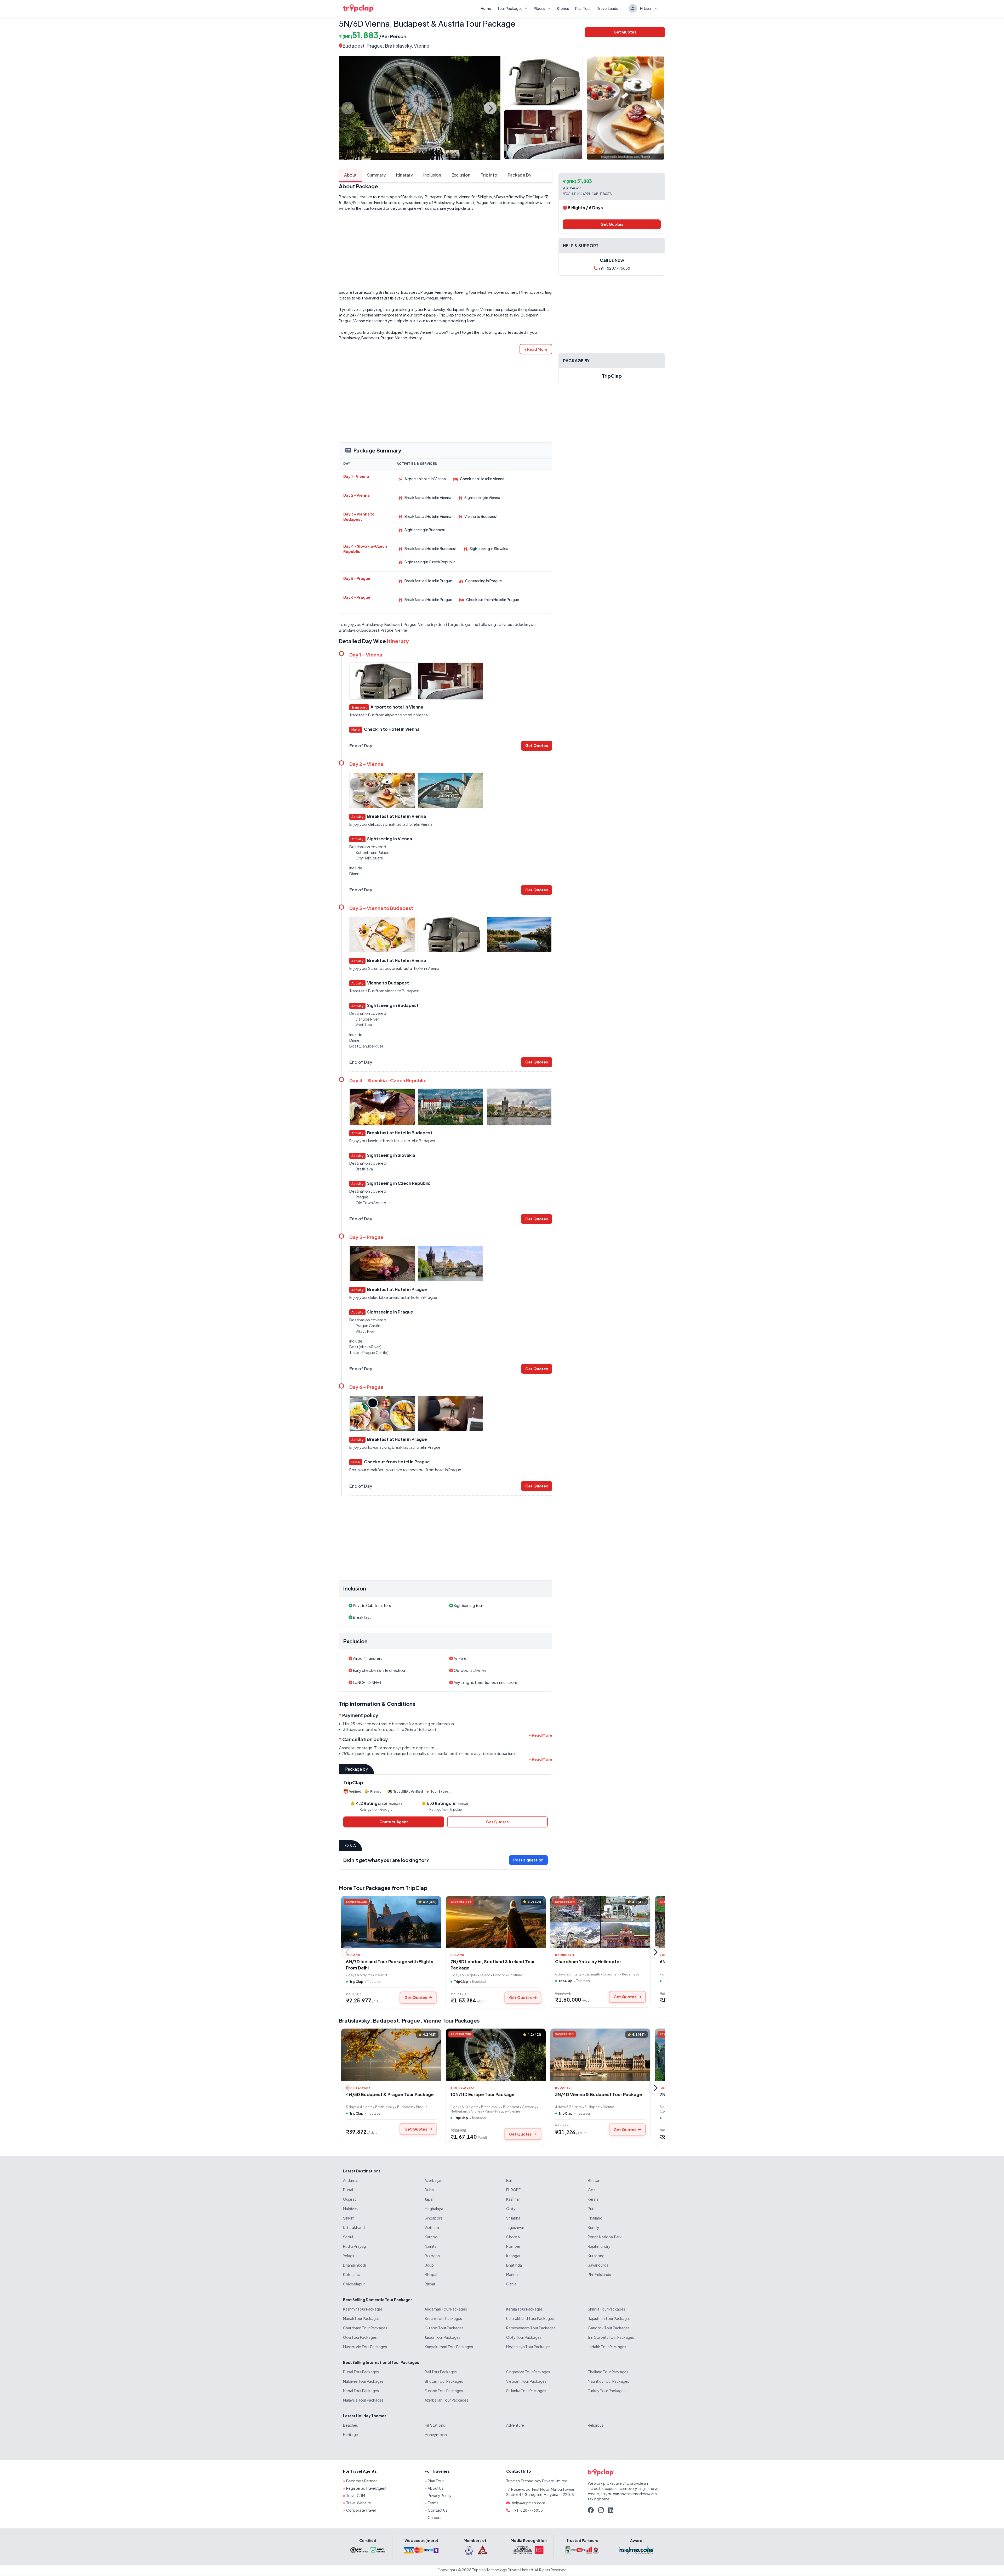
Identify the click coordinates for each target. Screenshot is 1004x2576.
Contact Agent (394, 1822)
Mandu (512, 2274)
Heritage (350, 2435)
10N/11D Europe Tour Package (483, 2094)
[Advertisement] (446, 250)
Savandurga (598, 2265)
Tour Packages (510, 8)
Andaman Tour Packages (446, 2309)
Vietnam (432, 2227)
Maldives (350, 2209)
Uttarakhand (354, 2227)
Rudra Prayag (355, 2246)
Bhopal (431, 2274)
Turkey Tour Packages (607, 2391)
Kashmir (513, 2199)
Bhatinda (514, 2265)
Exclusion (461, 175)
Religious (596, 2425)
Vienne (432, 2020)
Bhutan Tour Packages (444, 2381)
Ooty (511, 2209)
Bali (509, 2180)
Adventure (515, 2425)
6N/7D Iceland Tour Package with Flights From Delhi (390, 1964)
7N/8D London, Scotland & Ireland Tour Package (493, 1964)
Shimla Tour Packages (606, 2309)
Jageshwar (515, 2227)
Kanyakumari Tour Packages (449, 2347)
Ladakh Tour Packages (607, 2347)
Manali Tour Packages (361, 2318)
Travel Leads (608, 8)
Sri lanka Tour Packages (526, 2391)
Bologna (432, 2256)
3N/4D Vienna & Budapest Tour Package (599, 2094)
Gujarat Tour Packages (444, 2328)
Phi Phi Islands (599, 2274)
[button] (536, 349)
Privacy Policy (440, 2495)
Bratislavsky (354, 2020)
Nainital (431, 2246)
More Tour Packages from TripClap (383, 1888)
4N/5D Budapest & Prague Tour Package (390, 2094)
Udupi (430, 2265)
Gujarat (350, 2199)
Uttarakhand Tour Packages (530, 2318)
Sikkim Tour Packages (443, 2318)
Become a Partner (361, 2481)
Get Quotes (625, 32)
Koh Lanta (352, 2274)
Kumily (594, 2227)
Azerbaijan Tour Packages (446, 2400)
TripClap (533, 197)
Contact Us (438, 2510)
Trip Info (489, 175)
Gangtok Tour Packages (609, 2328)
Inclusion (432, 175)
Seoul (348, 2237)
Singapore (434, 2218)
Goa (592, 2190)
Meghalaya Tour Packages (528, 2347)
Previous (348, 108)
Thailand (595, 2218)
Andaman (351, 2180)
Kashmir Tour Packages (363, 2309)
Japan (430, 2199)
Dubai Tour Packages (361, 2372)
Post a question (528, 1860)
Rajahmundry (599, 2246)
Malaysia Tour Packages (363, 2400)
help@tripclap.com (529, 2503)
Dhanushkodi (354, 2265)
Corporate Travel (361, 2510)
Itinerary (404, 175)
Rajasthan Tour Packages (609, 2318)
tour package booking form (451, 321)
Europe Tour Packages (444, 2391)
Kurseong (596, 2256)
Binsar (430, 2284)
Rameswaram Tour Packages (531, 2328)
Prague (375, 46)
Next (490, 108)
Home (486, 8)
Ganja (511, 2284)
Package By (520, 175)
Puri (591, 2209)
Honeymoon (436, 2435)
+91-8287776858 (614, 268)
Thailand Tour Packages (608, 2372)
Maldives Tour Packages (363, 2381)
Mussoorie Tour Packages (365, 2347)
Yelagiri (349, 2256)
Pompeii (513, 2246)
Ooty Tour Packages (524, 2337)
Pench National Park (605, 2237)
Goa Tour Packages (360, 2337)
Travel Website (359, 2503)
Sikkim (349, 2218)
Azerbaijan (433, 2180)
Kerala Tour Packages (524, 2309)
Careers (435, 2517)
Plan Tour (583, 8)
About (350, 175)
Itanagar (513, 2256)
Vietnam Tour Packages (526, 2381)
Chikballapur (354, 2284)
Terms (433, 2503)
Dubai (348, 2190)
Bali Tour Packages (441, 2372)
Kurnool (432, 2237)
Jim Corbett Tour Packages (611, 2337)
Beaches (350, 2425)
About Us (436, 2488)
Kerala (593, 2199)
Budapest (353, 46)
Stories (563, 8)
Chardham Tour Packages (365, 2328)
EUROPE (513, 2190)
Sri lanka (513, 2218)
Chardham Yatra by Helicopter (588, 1961)
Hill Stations (435, 2425)
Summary (376, 175)
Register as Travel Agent (366, 2488)
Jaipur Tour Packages (443, 2337)
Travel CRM (356, 2495)
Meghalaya (434, 2209)
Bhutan (594, 2180)
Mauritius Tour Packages (608, 2381)
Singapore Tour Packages (528, 2372)
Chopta (513, 2237)
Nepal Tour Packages (361, 2391)
